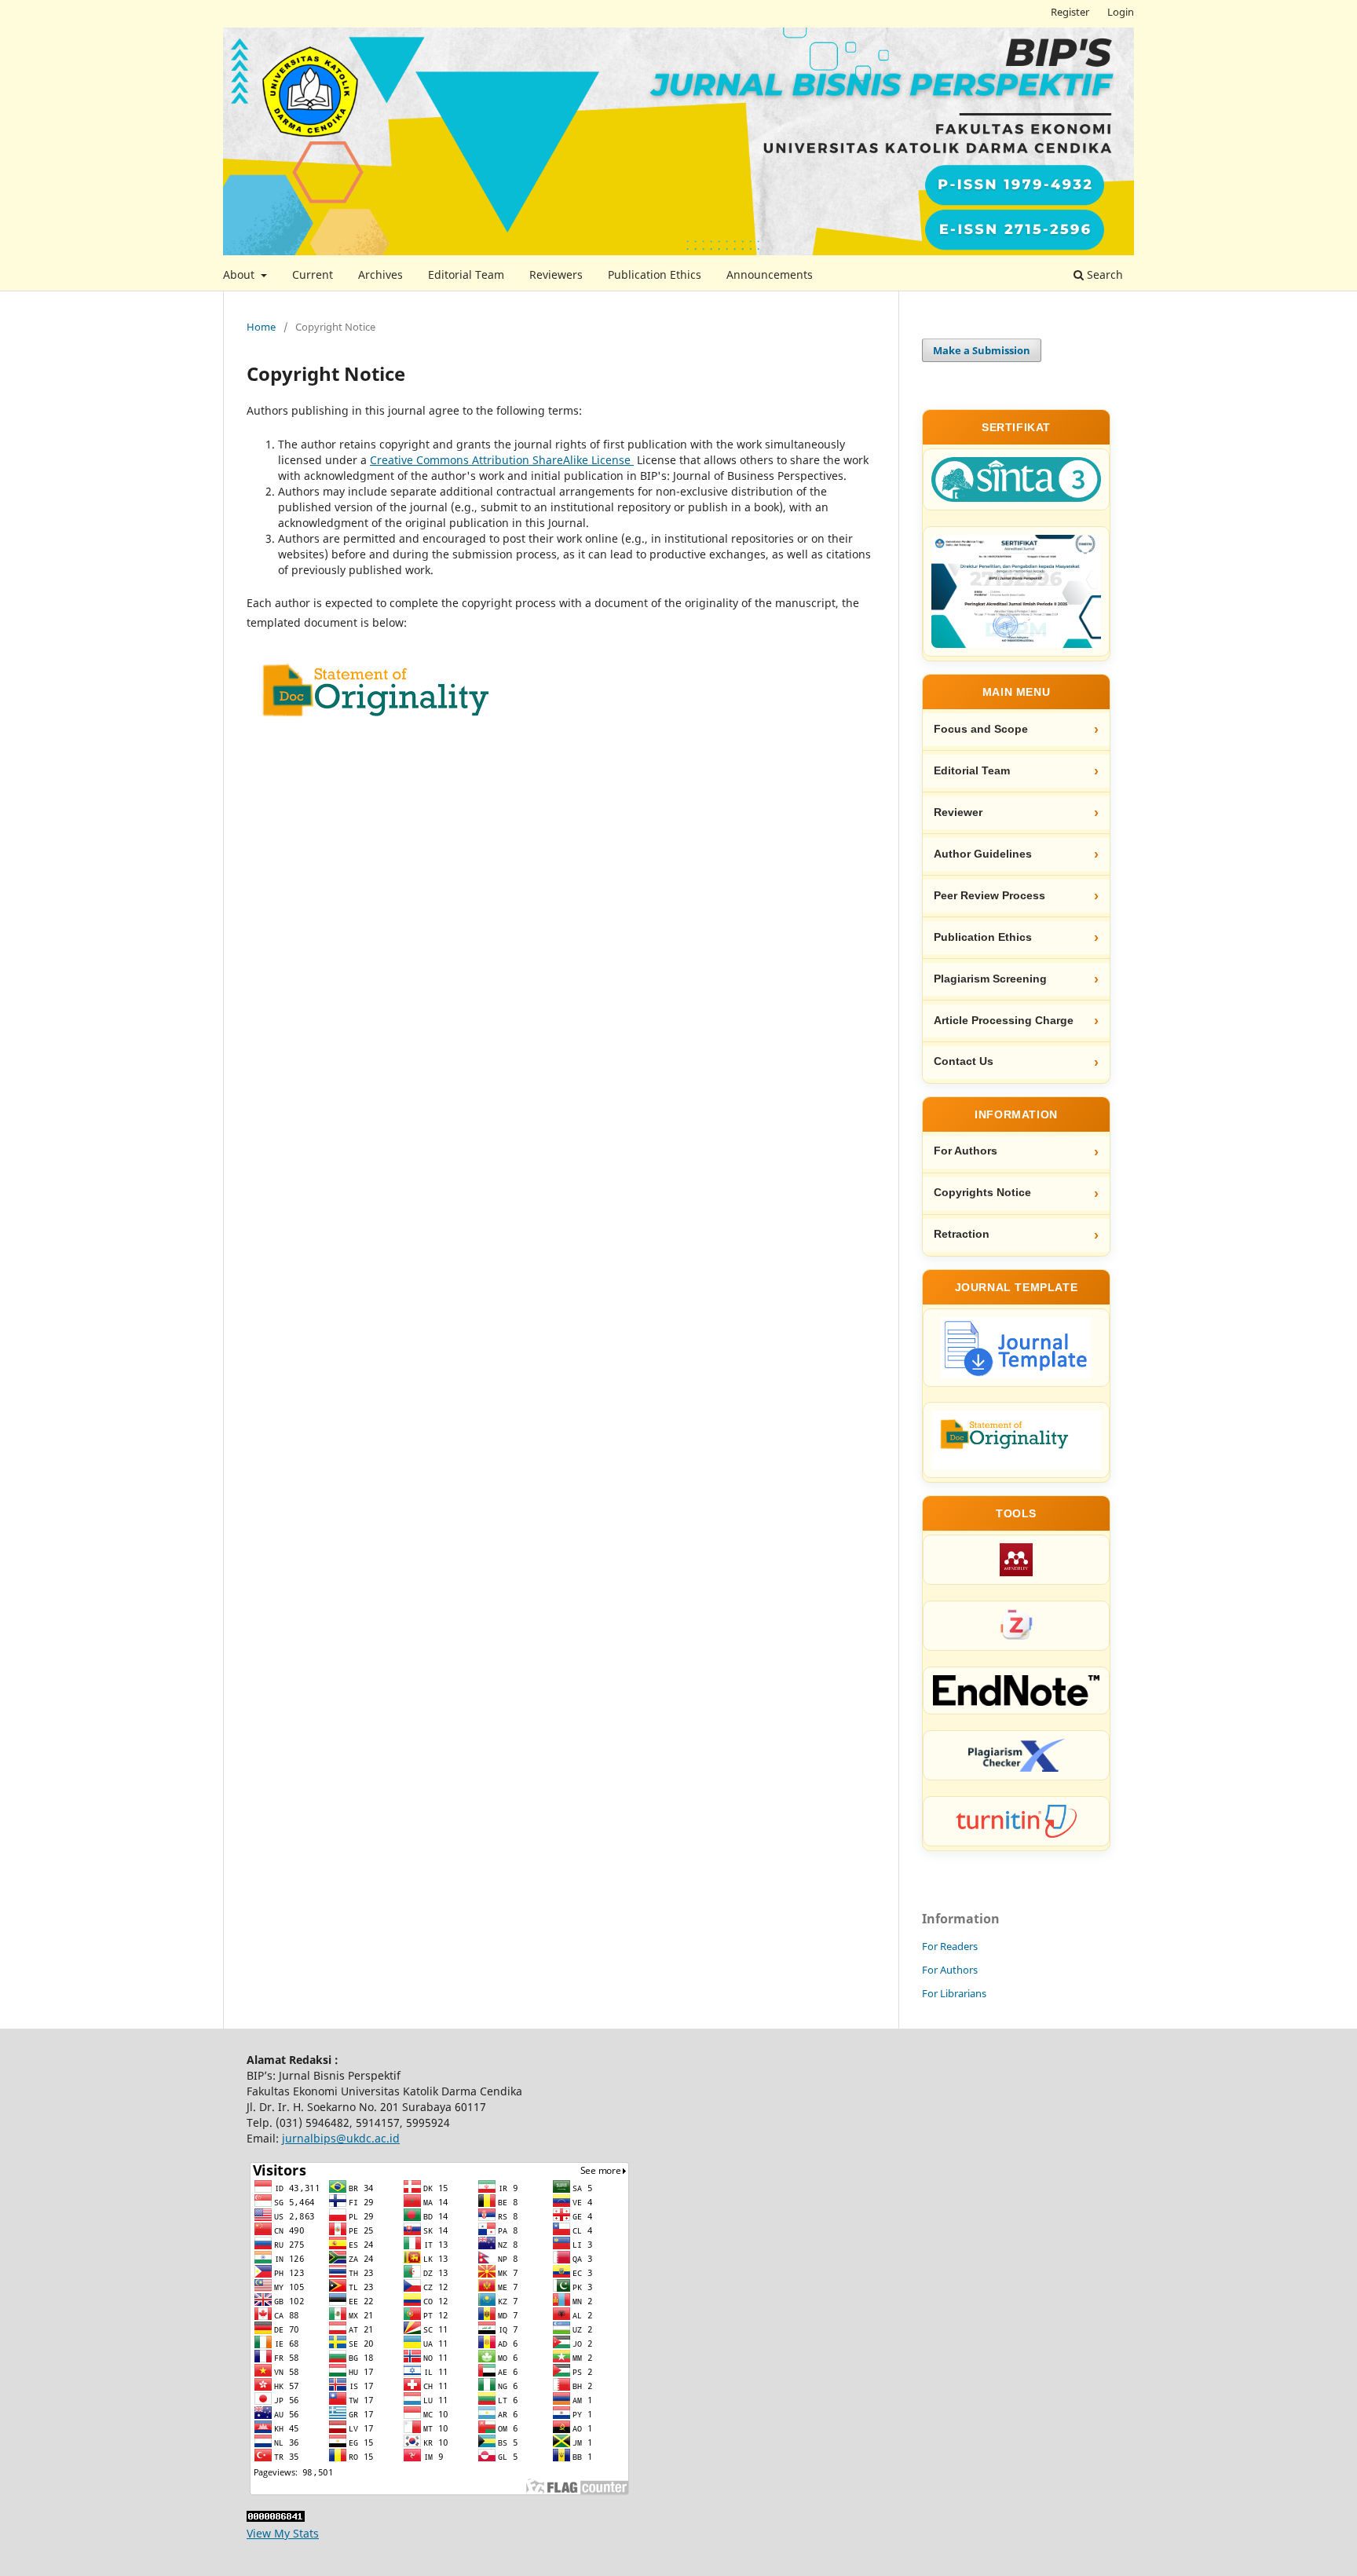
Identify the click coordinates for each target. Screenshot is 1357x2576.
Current (313, 274)
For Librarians (954, 1993)
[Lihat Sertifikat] (1016, 591)
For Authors (966, 1151)
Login (1121, 12)
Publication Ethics (655, 274)
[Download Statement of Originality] (1016, 1440)
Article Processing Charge (1004, 1021)
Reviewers (556, 274)
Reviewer (958, 812)
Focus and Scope (981, 729)
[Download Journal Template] (1016, 1348)
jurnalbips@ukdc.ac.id (341, 2138)
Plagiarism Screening (990, 979)
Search (1103, 274)
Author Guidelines (983, 854)
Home (261, 327)
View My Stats (283, 2533)
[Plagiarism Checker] (1016, 1755)
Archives (380, 274)
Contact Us (964, 1061)
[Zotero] (1016, 1626)
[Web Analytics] (276, 2517)
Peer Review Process (989, 896)
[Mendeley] (1016, 1560)
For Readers (950, 1946)
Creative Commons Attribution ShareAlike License (502, 460)
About (240, 274)
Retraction (962, 1234)
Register (1070, 12)
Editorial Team (466, 274)
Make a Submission (982, 350)
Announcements (770, 274)
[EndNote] (1016, 1690)
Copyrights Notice (982, 1193)
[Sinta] (1016, 479)
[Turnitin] (1016, 1821)
